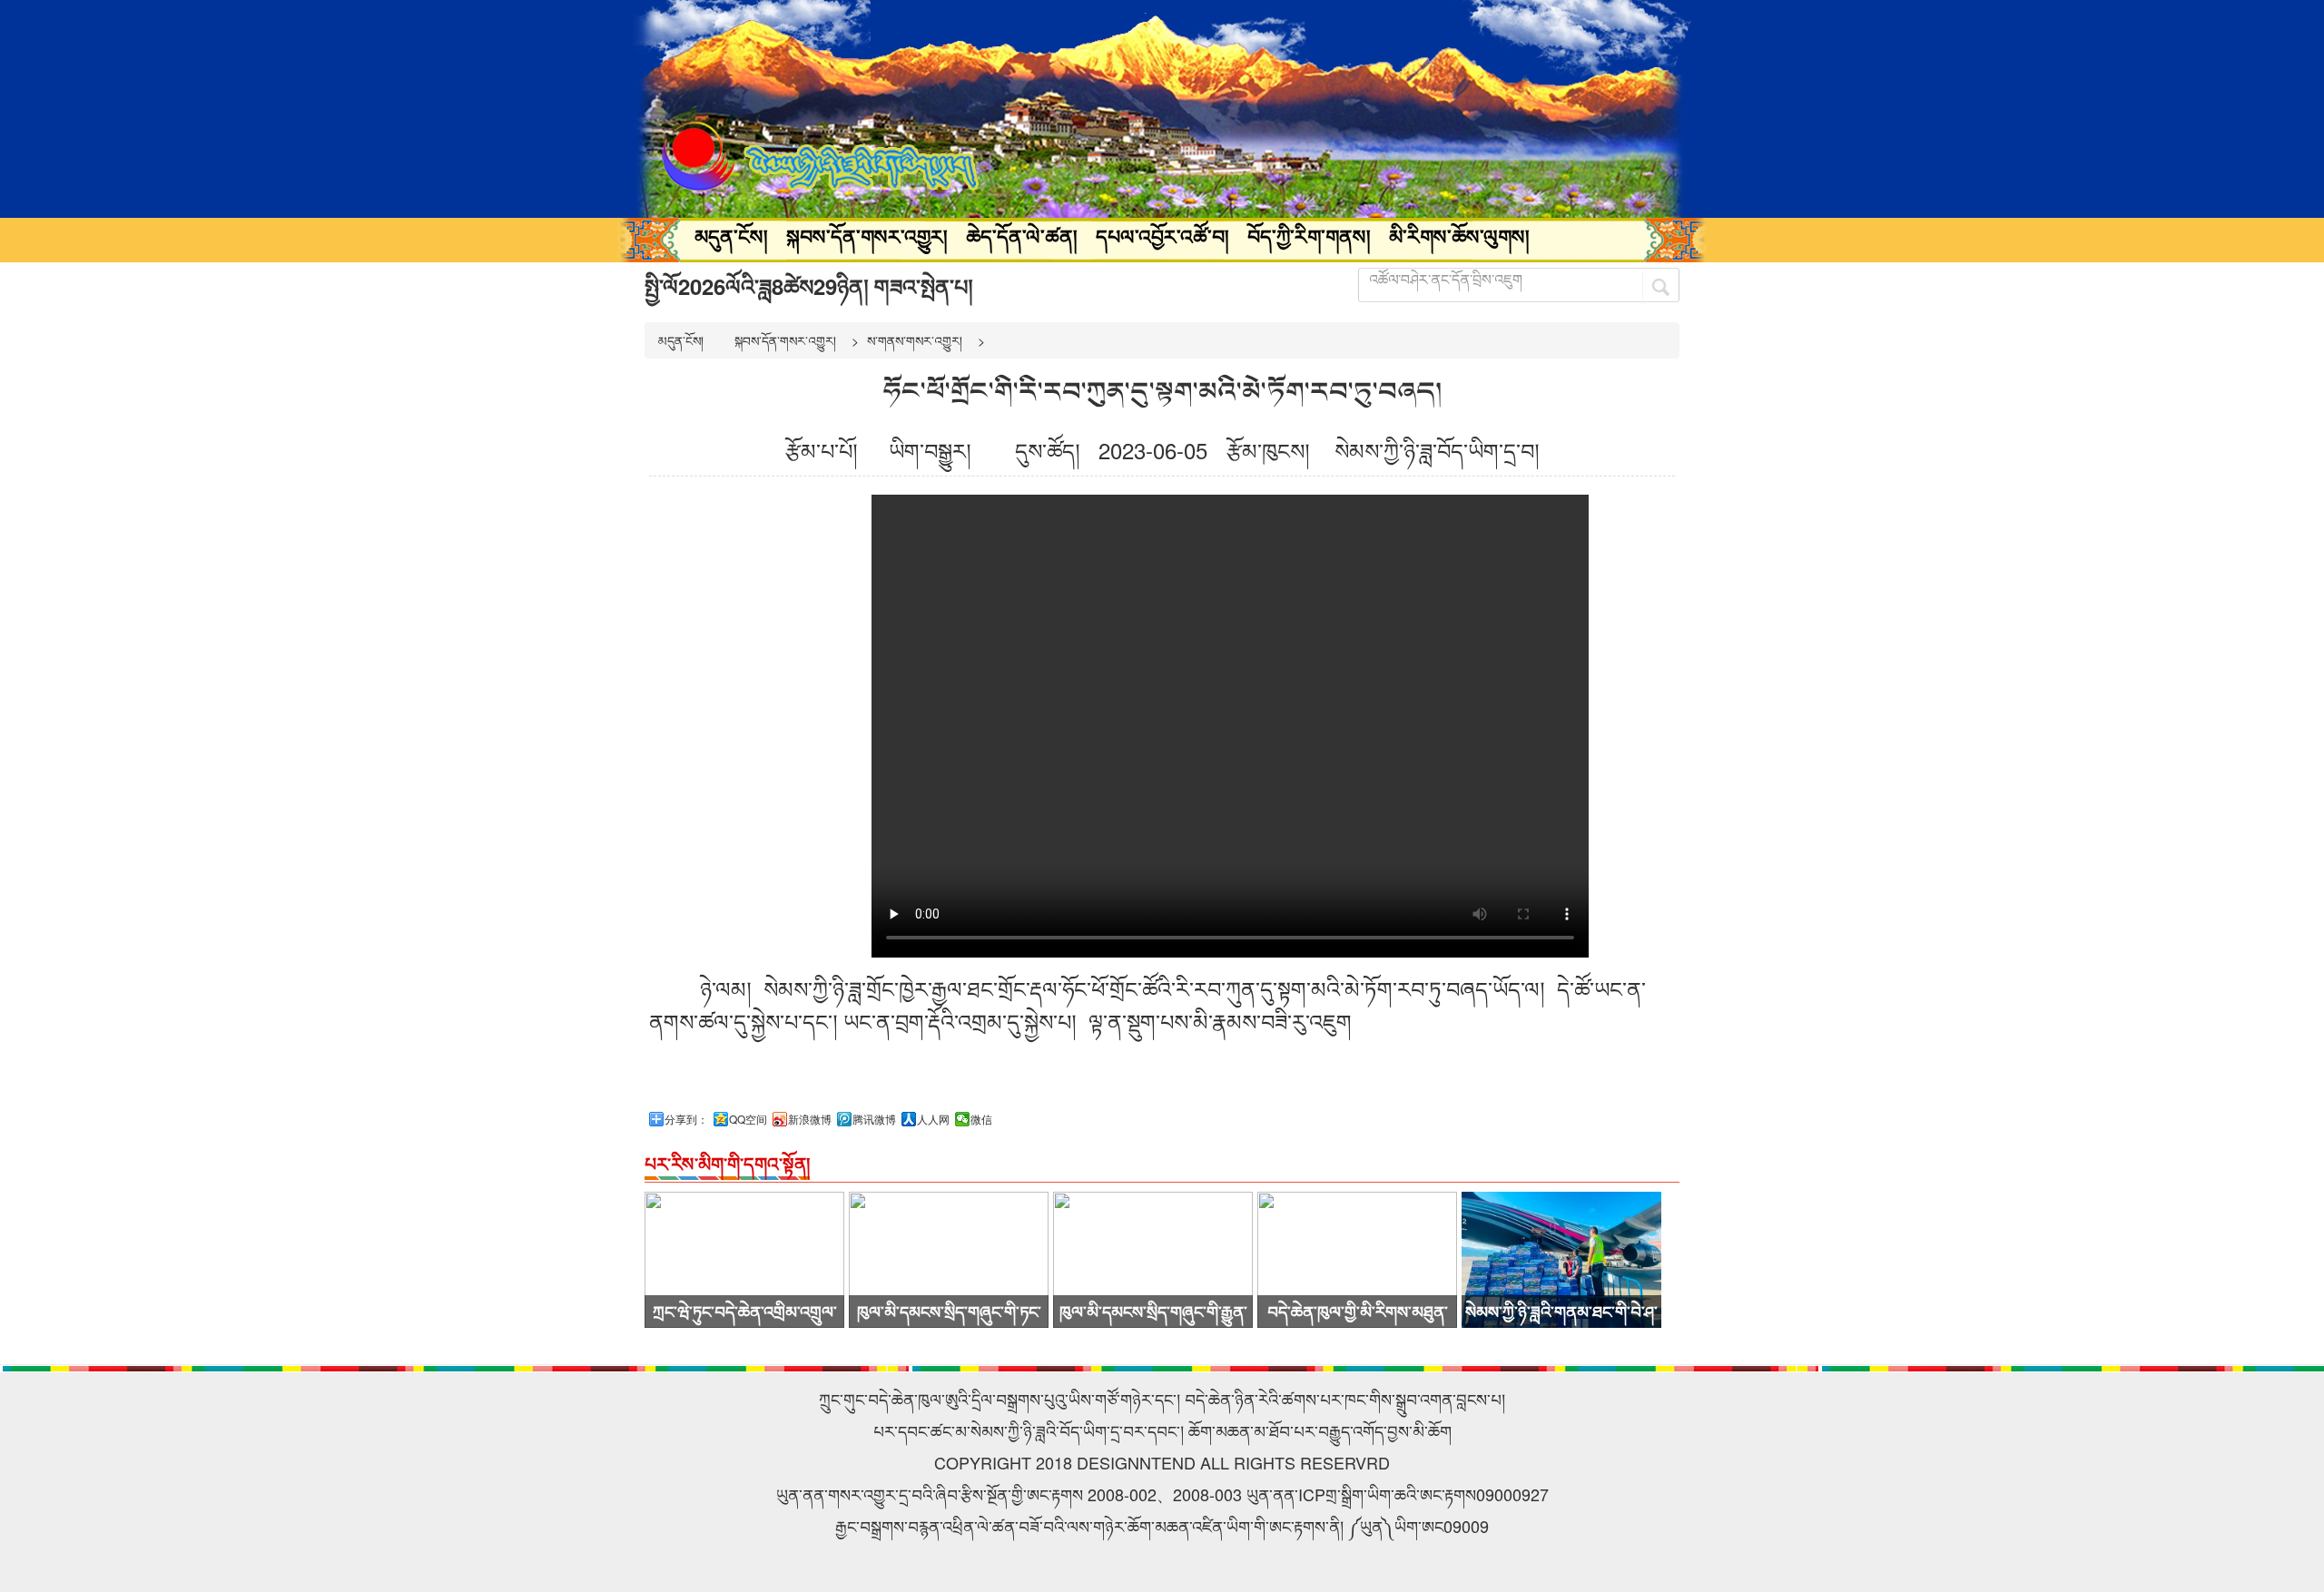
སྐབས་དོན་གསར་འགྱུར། (867, 236)
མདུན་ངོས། (731, 236)
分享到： (686, 1119)
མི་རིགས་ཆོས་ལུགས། (1459, 236)
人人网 (933, 1119)
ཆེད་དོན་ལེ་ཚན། (1022, 236)
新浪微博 (810, 1119)
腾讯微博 (874, 1119)
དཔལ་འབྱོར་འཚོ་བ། (1162, 236)
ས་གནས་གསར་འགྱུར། (915, 340)
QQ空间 (748, 1119)
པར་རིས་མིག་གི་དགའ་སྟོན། (727, 1163)
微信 (981, 1119)
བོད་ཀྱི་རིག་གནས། (1309, 236)
